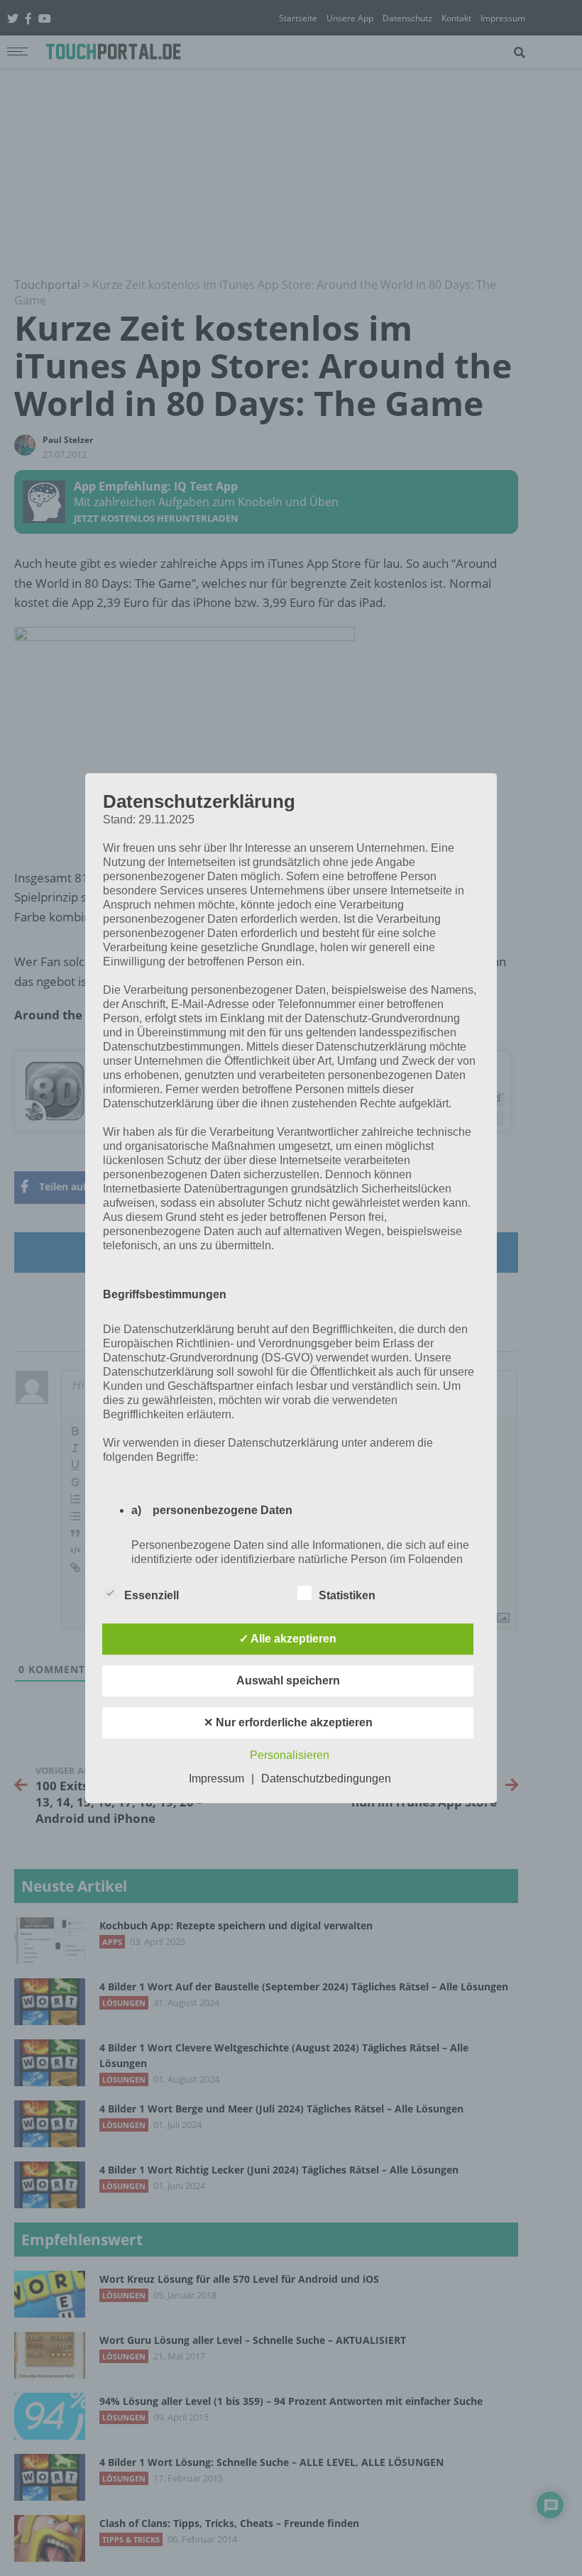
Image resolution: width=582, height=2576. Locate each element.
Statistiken (347, 1595)
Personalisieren (290, 1755)
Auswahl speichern (288, 1681)
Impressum (216, 1778)
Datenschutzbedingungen (326, 1778)
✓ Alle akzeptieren (288, 1639)
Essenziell (152, 1595)
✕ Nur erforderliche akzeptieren (288, 1722)
